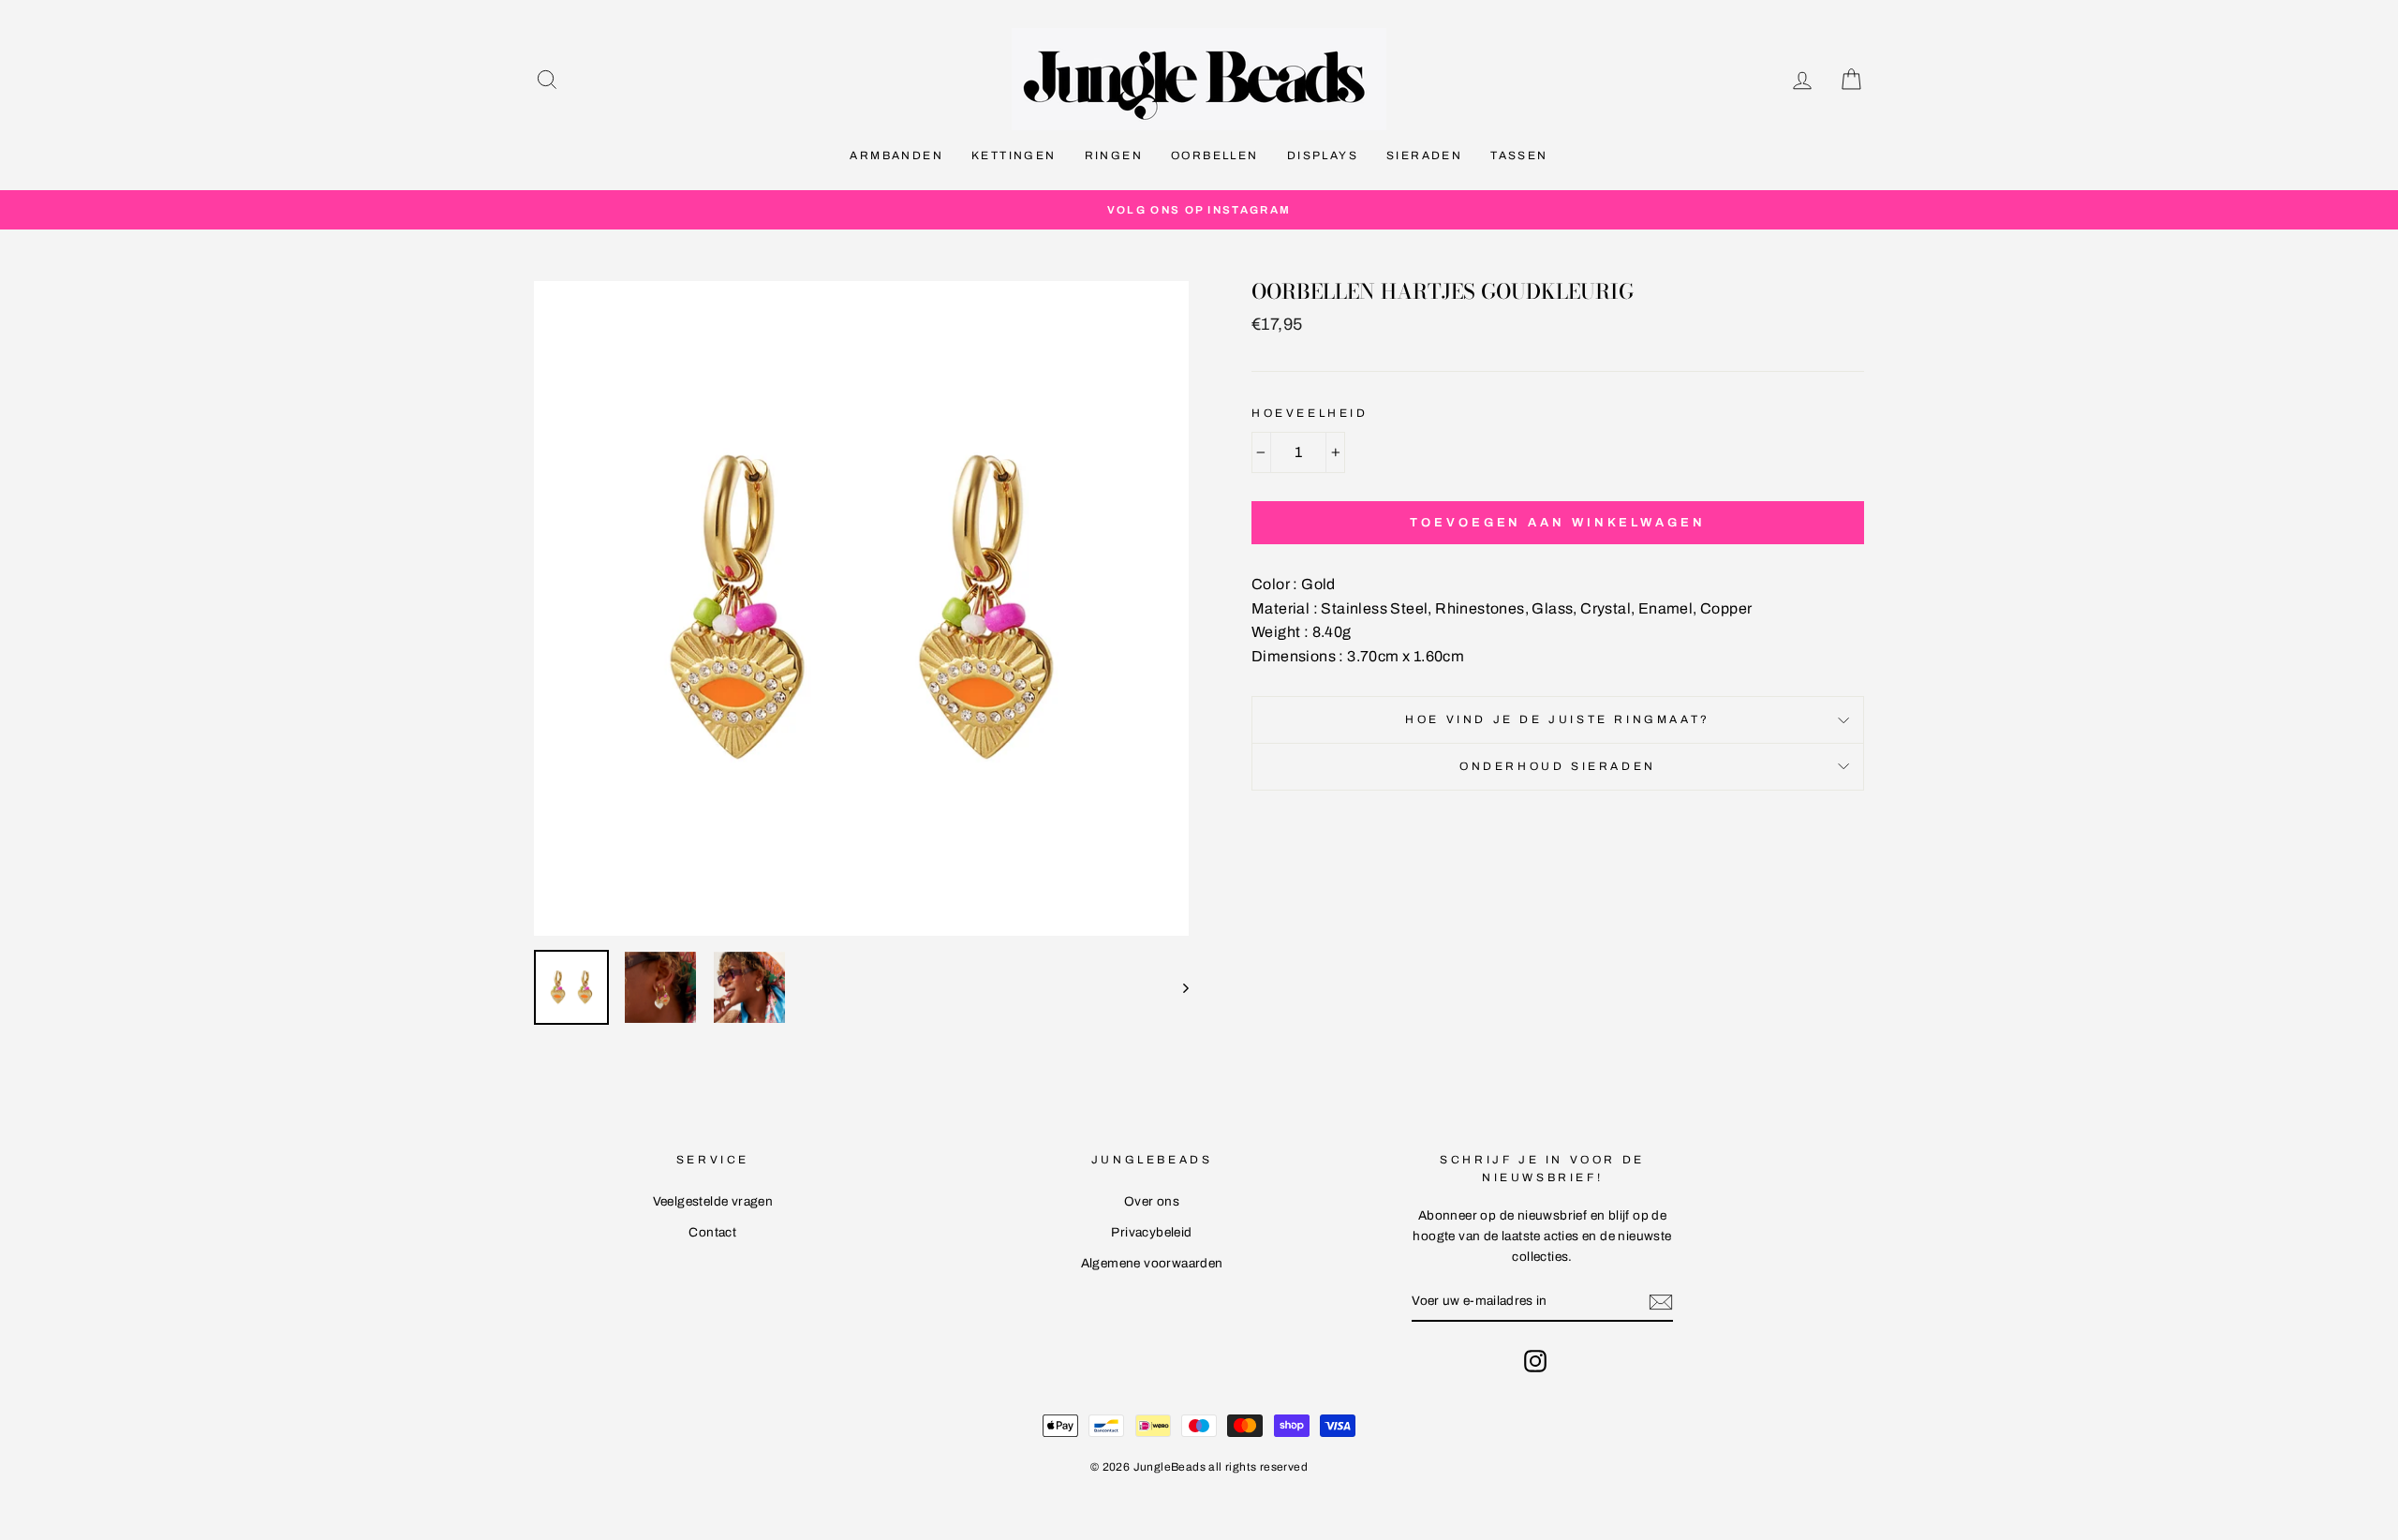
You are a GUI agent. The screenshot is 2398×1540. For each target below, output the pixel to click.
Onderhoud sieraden (1558, 766)
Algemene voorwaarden (1152, 1263)
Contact (712, 1232)
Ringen (1114, 155)
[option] (1199, 210)
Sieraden (1424, 155)
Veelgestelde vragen (713, 1201)
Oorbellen (1215, 155)
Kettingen (1014, 155)
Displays (1323, 155)
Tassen (1519, 155)
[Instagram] (1535, 1361)
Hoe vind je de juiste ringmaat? (1558, 719)
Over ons (1152, 1201)
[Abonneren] (1661, 1302)
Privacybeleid (1151, 1232)
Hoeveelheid (1310, 413)
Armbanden (896, 155)
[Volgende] (1177, 987)
